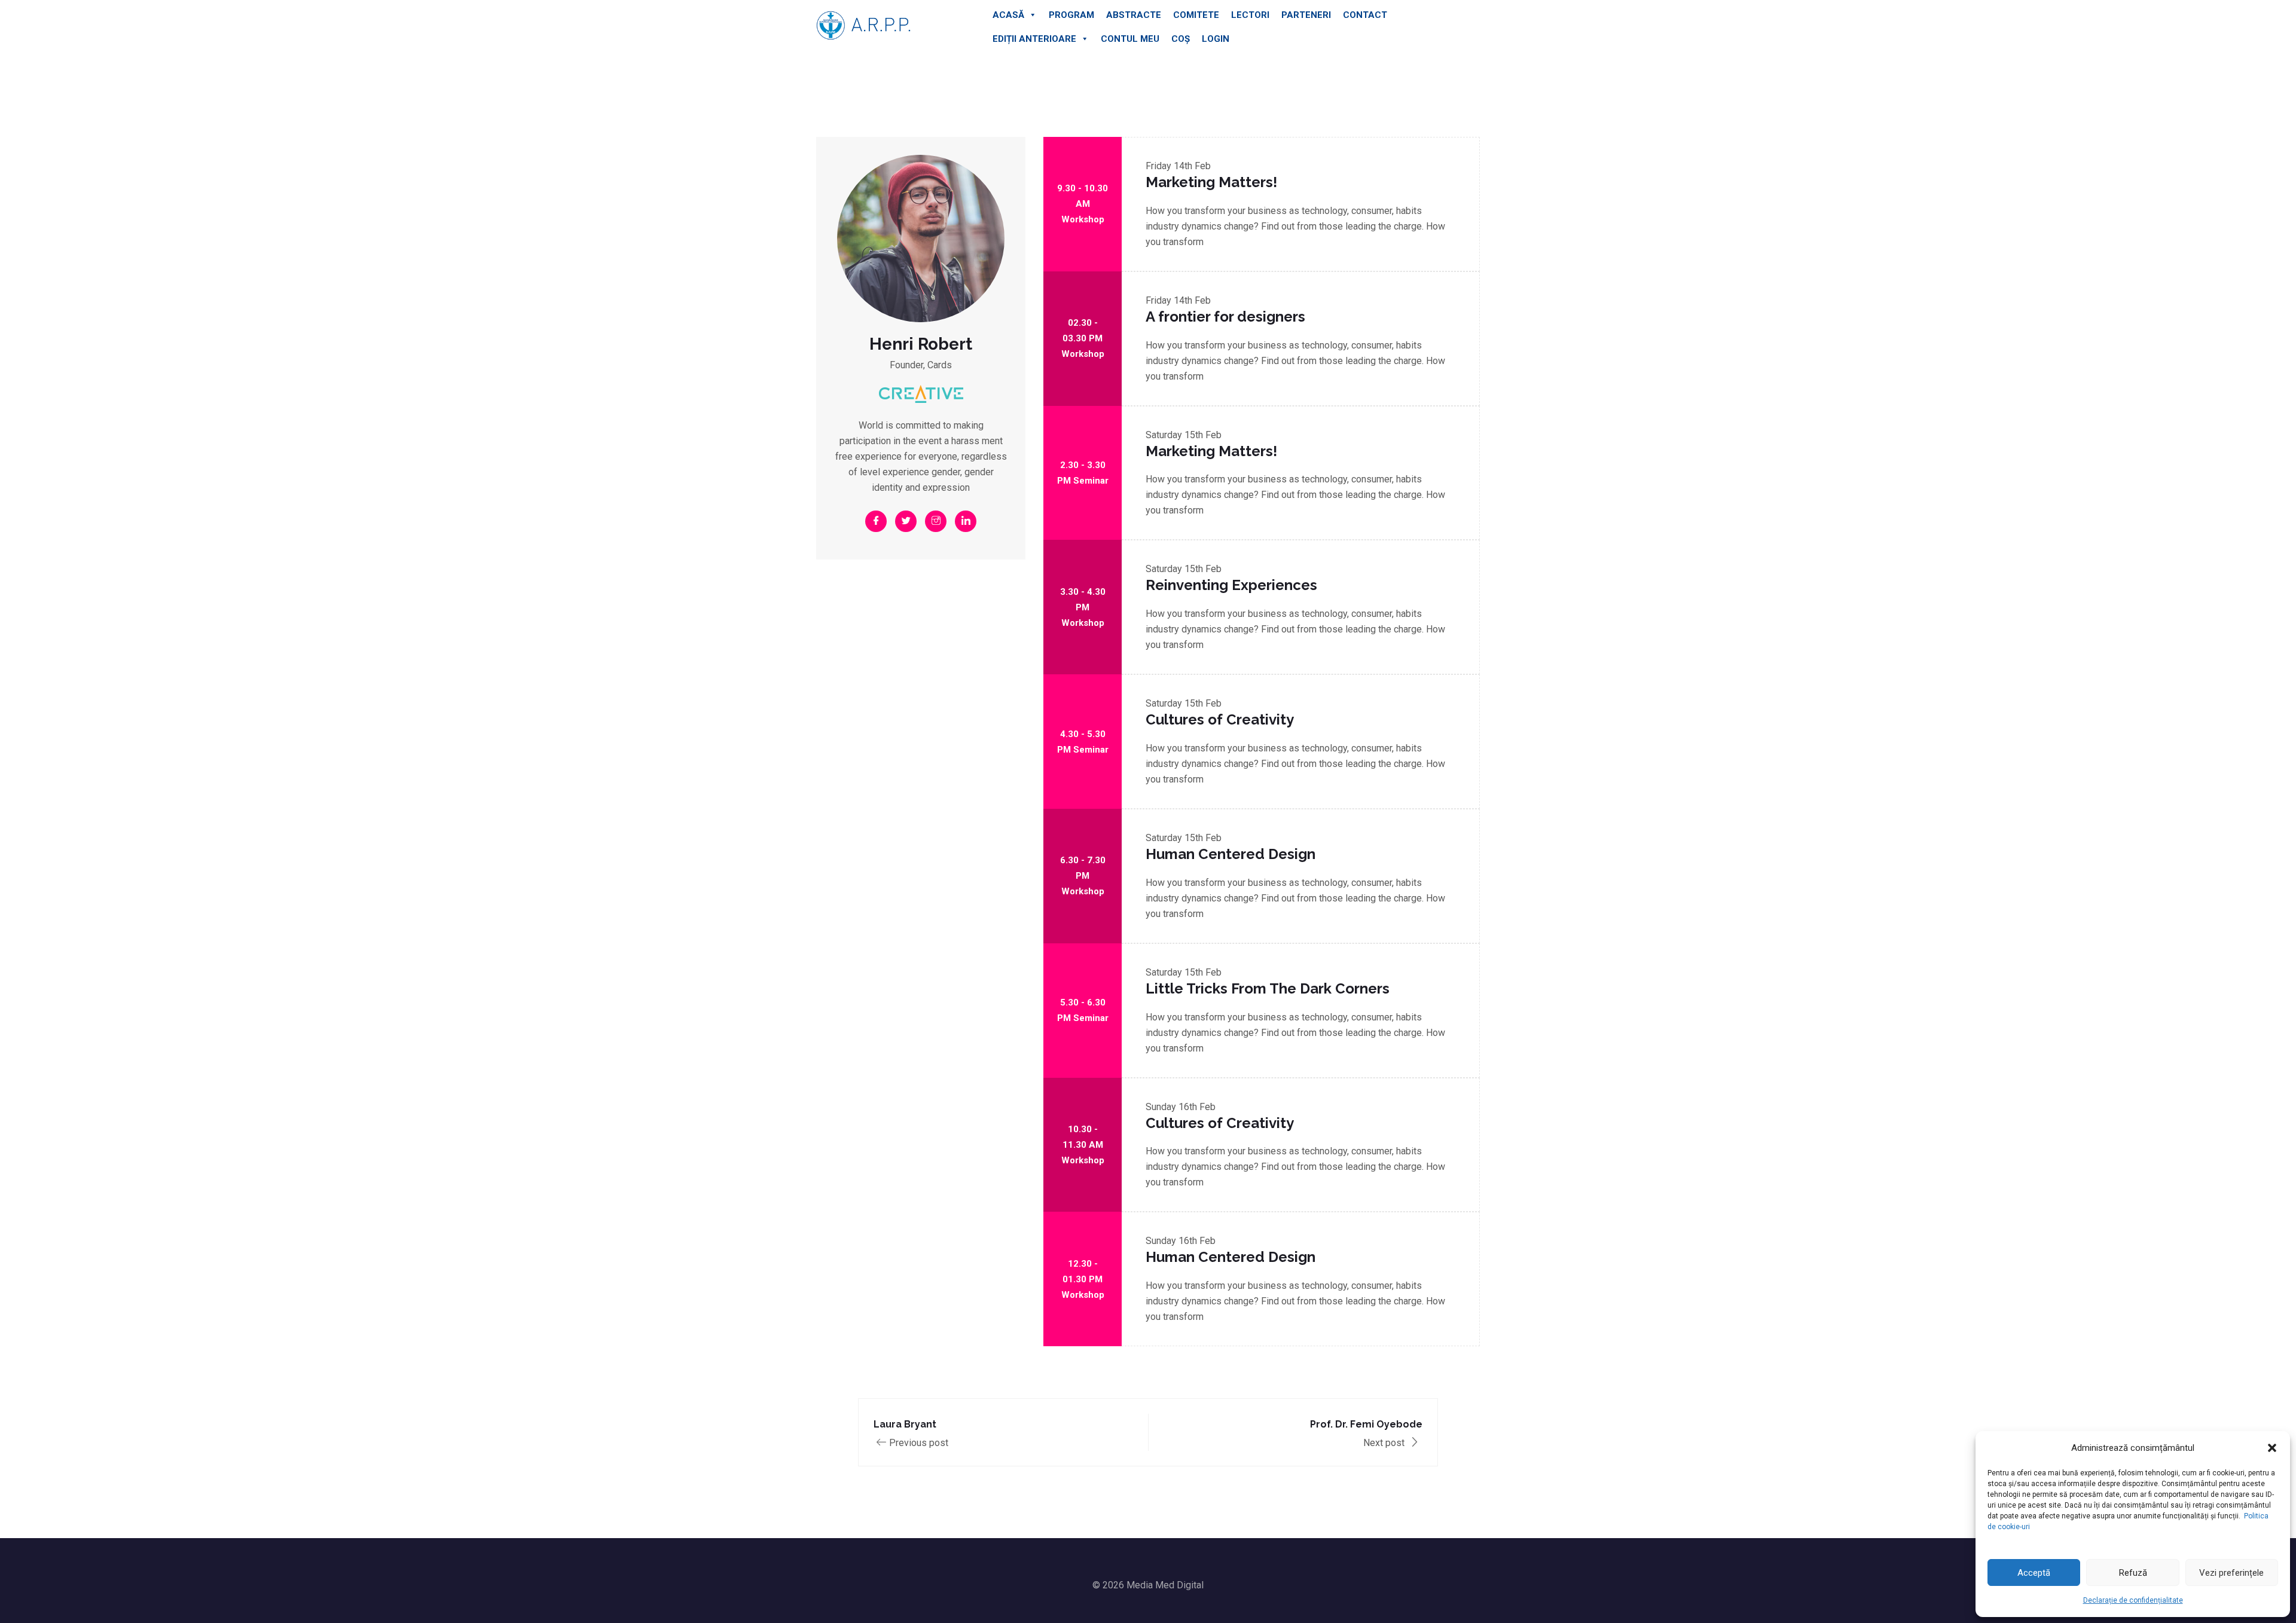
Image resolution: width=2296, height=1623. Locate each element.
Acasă (1008, 15)
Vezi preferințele (2231, 1573)
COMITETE (1196, 15)
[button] (2272, 1448)
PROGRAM (1071, 15)
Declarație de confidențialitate (2133, 1600)
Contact (1365, 15)
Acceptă (2034, 1573)
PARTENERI (1306, 15)
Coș (1181, 39)
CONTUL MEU (1130, 39)
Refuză (2133, 1573)
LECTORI (1250, 15)
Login (1216, 39)
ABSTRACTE (1134, 15)
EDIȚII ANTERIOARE (1034, 39)
